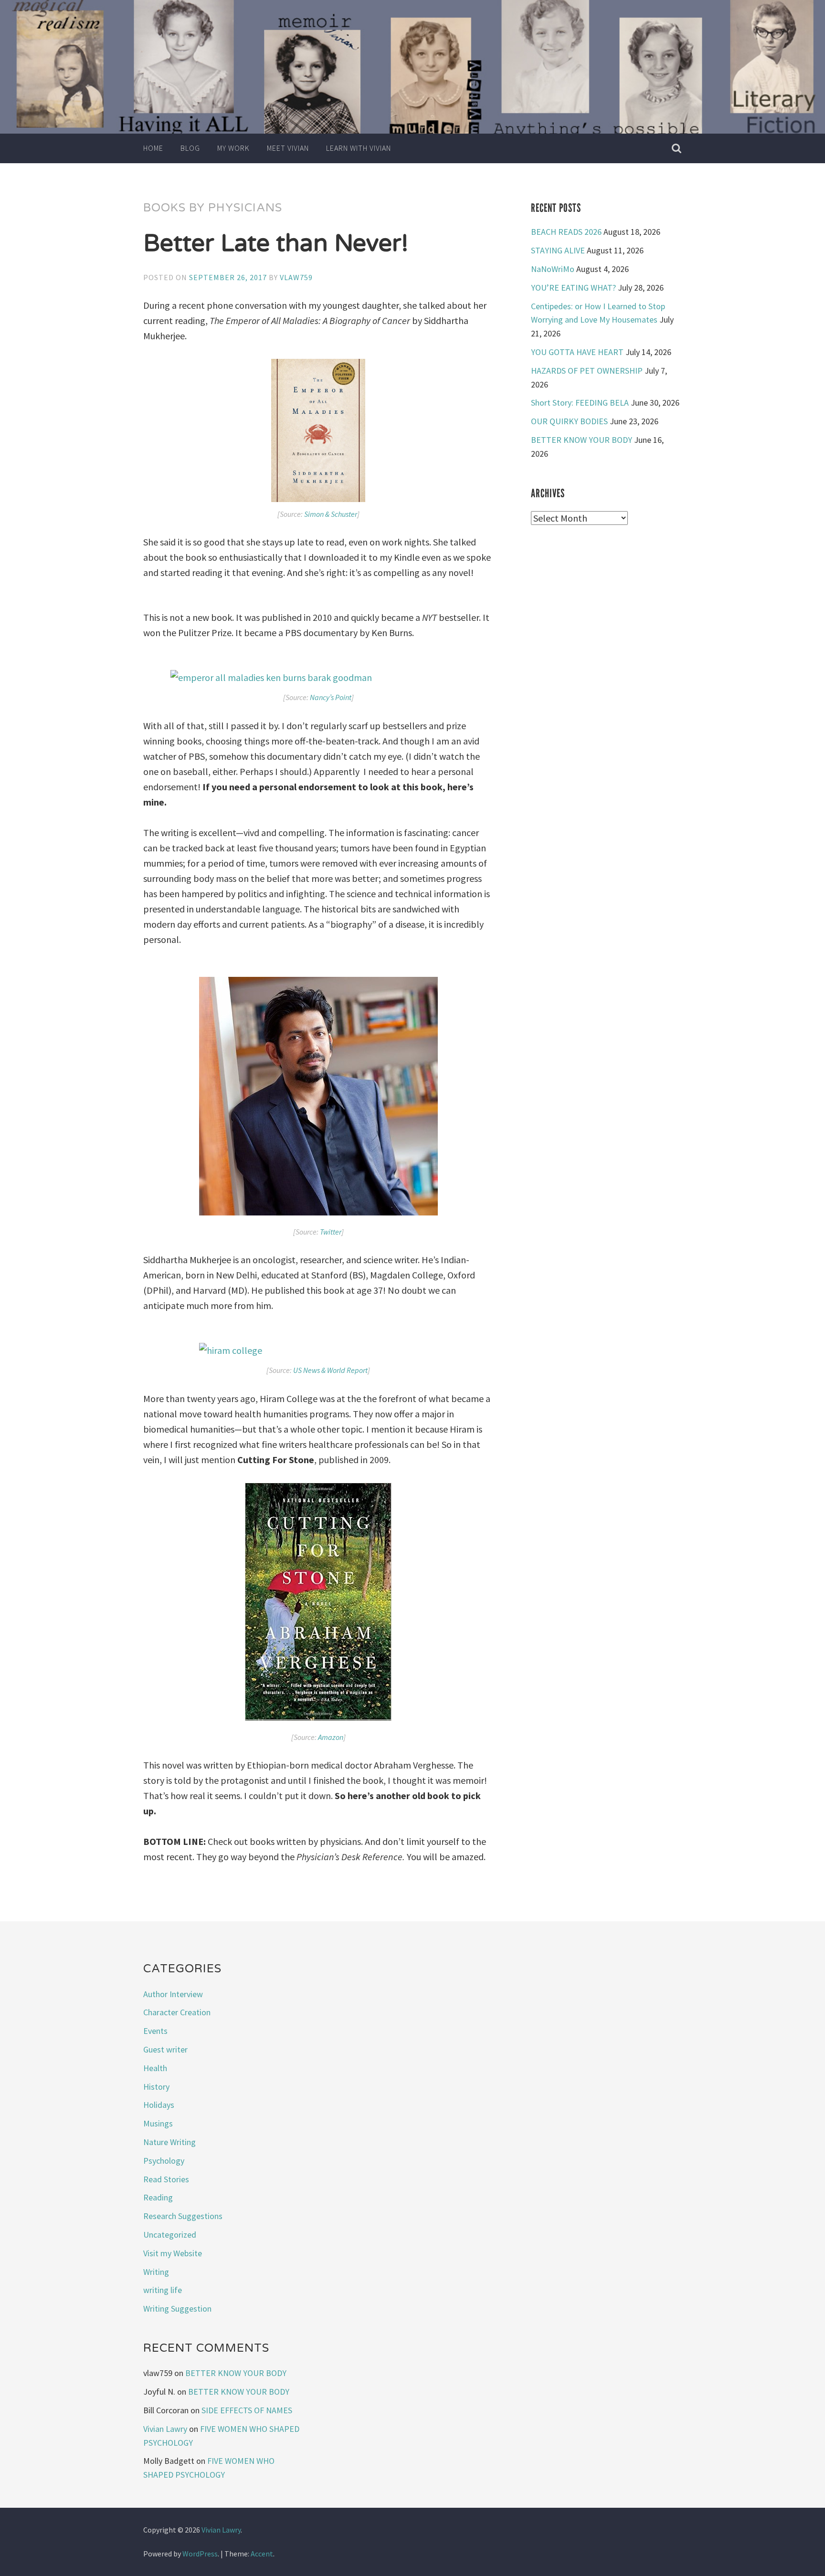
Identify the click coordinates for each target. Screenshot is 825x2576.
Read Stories (166, 2179)
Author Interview (173, 1994)
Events (155, 2031)
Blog (190, 148)
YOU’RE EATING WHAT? (573, 288)
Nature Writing (169, 2142)
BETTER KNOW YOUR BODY (582, 440)
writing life (163, 2290)
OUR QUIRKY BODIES (569, 421)
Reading (158, 2197)
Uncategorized (170, 2235)
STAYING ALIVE (558, 250)
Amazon (331, 1737)
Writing (156, 2272)
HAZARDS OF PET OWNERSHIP (587, 371)
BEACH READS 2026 (566, 232)
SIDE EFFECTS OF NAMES (247, 2410)
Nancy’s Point (331, 697)
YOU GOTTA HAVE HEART (577, 352)
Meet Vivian (288, 148)
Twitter (331, 1232)
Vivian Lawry (165, 2429)
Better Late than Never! (276, 243)
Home (153, 148)
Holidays (159, 2105)
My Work (233, 148)
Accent (262, 2554)
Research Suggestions (183, 2216)
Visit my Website (173, 2253)
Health (155, 2068)
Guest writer (165, 2049)
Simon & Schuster (331, 514)
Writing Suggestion (177, 2309)
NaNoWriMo (553, 269)
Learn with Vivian (359, 148)
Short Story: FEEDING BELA (580, 403)
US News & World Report (330, 1370)
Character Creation (177, 2012)
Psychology (164, 2161)
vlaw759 (296, 277)
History (156, 2087)
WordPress (200, 2554)
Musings (158, 2123)
